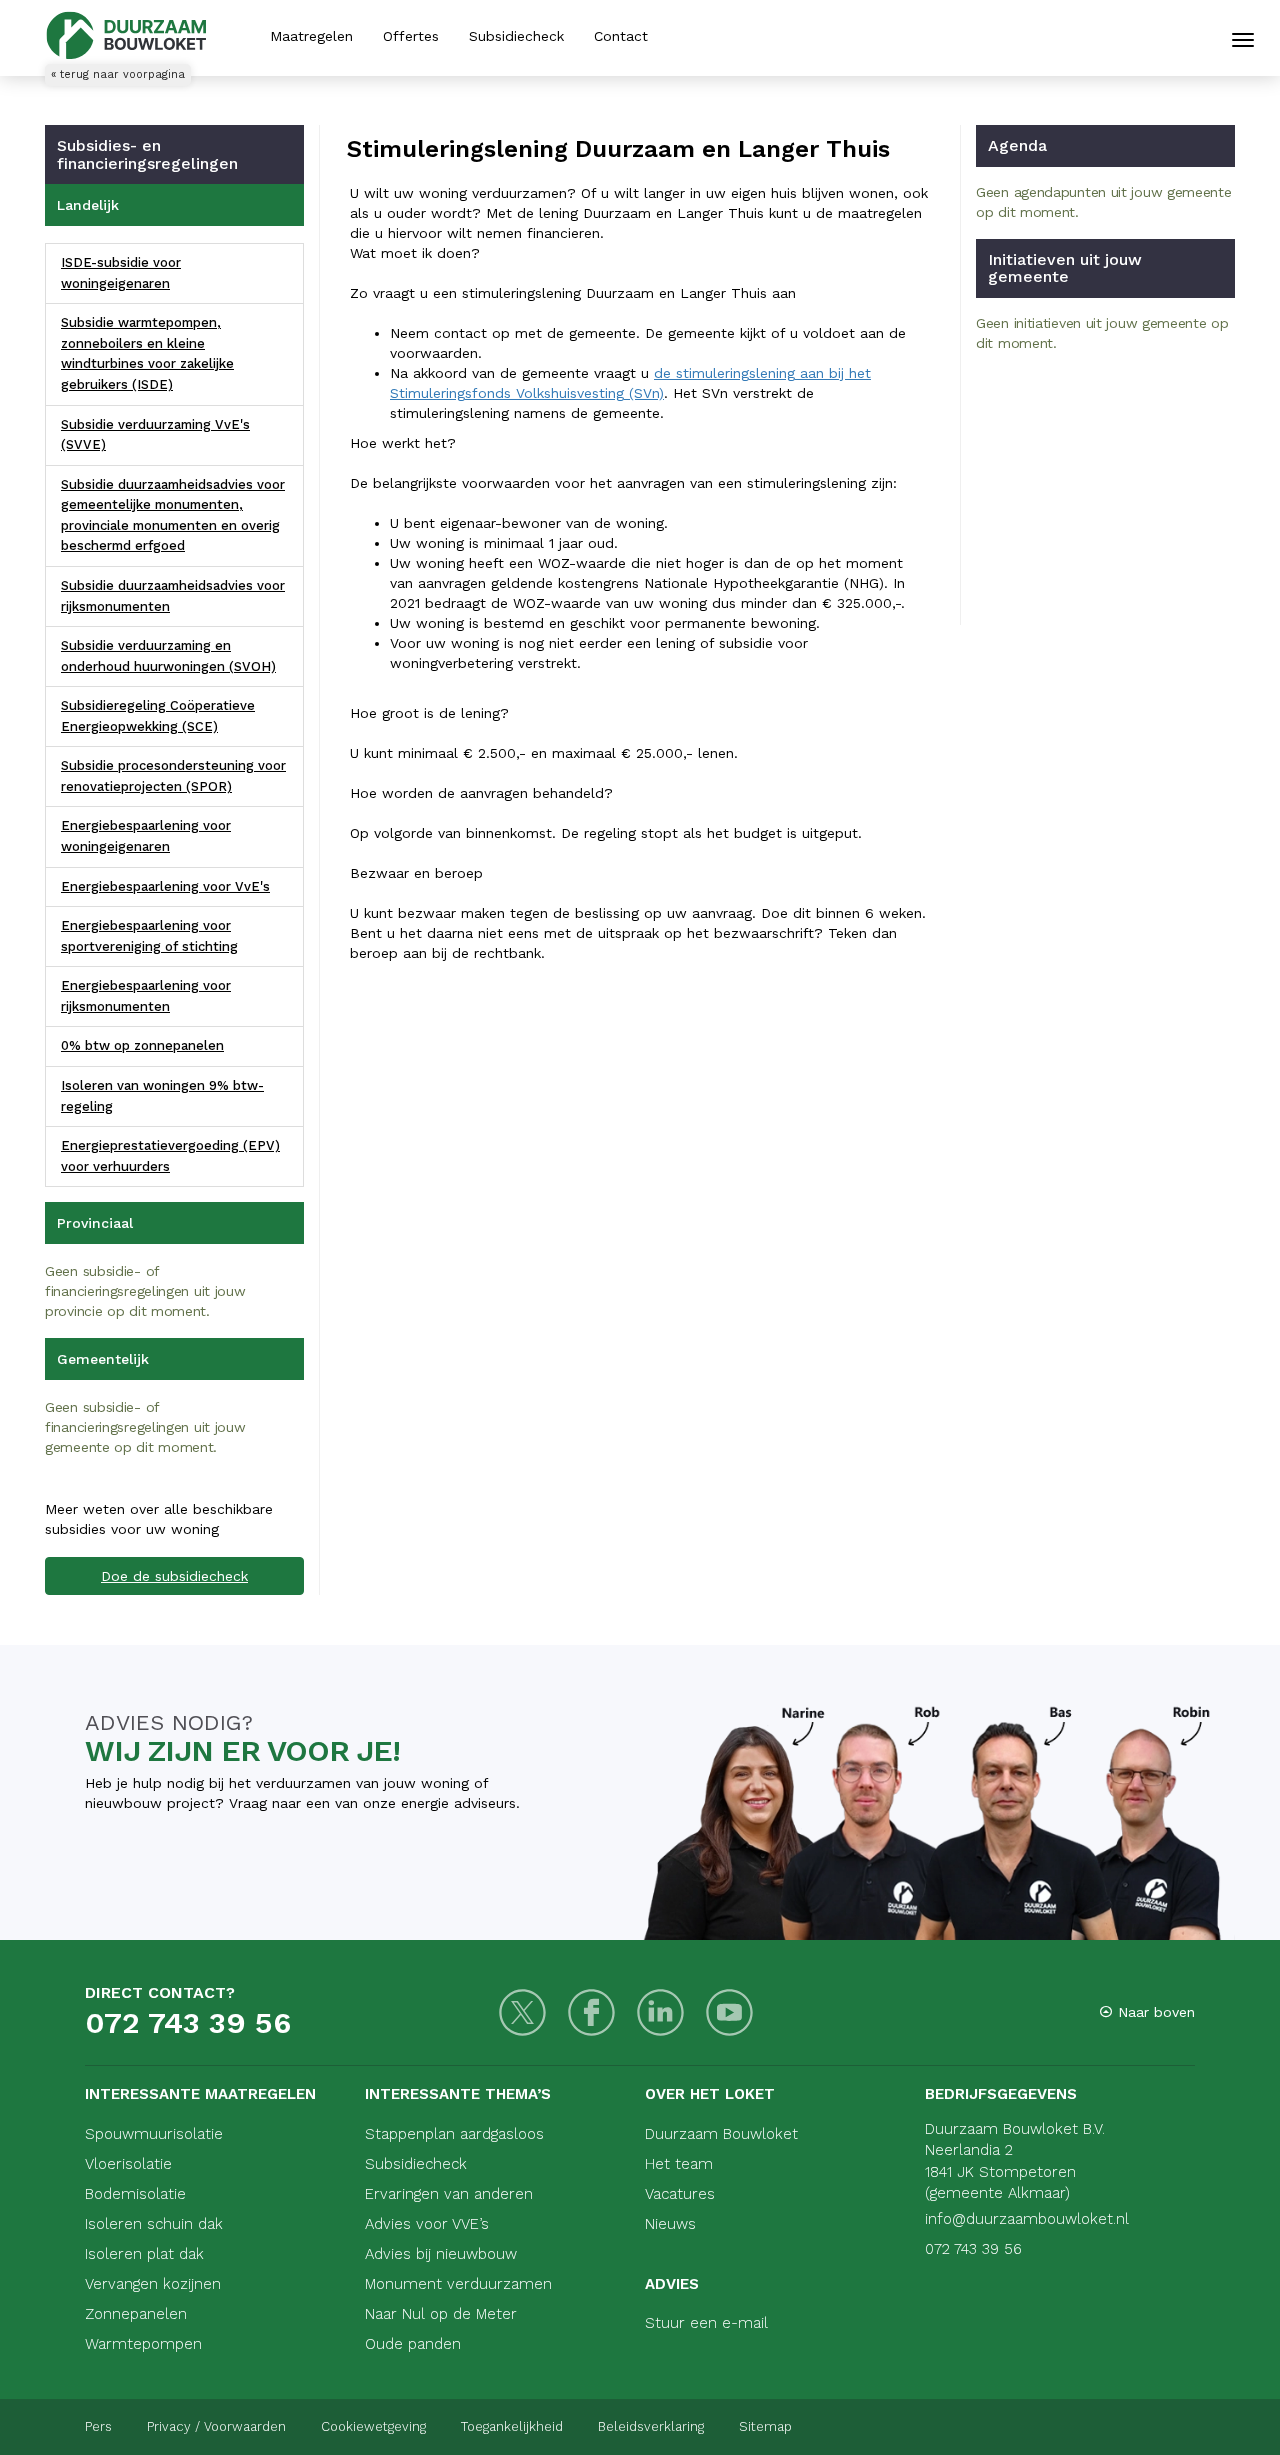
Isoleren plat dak (144, 2254)
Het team (679, 2164)
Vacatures (680, 2194)
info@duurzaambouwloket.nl (1027, 2219)
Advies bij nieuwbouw (441, 2254)
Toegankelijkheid (512, 2426)
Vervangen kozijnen (153, 2284)
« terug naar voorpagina (118, 74)
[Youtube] (729, 2012)
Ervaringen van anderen (449, 2194)
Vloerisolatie (128, 2164)
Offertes (411, 36)
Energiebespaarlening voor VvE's (165, 886)
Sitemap (765, 2426)
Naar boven (1154, 2012)
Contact (621, 36)
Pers (98, 2426)
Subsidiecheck (516, 36)
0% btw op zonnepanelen (142, 1045)
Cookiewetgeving (373, 2426)
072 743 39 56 (188, 2022)
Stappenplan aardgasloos (454, 2134)
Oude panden (413, 2344)
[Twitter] (522, 2012)
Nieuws (670, 2224)
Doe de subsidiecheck (174, 1576)
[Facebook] (591, 2012)
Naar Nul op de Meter (441, 2314)
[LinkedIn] (660, 2012)
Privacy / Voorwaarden (216, 2426)
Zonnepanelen (136, 2314)
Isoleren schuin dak (154, 2224)
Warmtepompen (143, 2344)
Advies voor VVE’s (427, 2224)
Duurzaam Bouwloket (721, 2134)
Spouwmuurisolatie (154, 2134)
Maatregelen (311, 36)
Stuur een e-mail (706, 2323)
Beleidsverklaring (651, 2426)
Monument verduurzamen (458, 2284)
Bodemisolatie (135, 2194)
